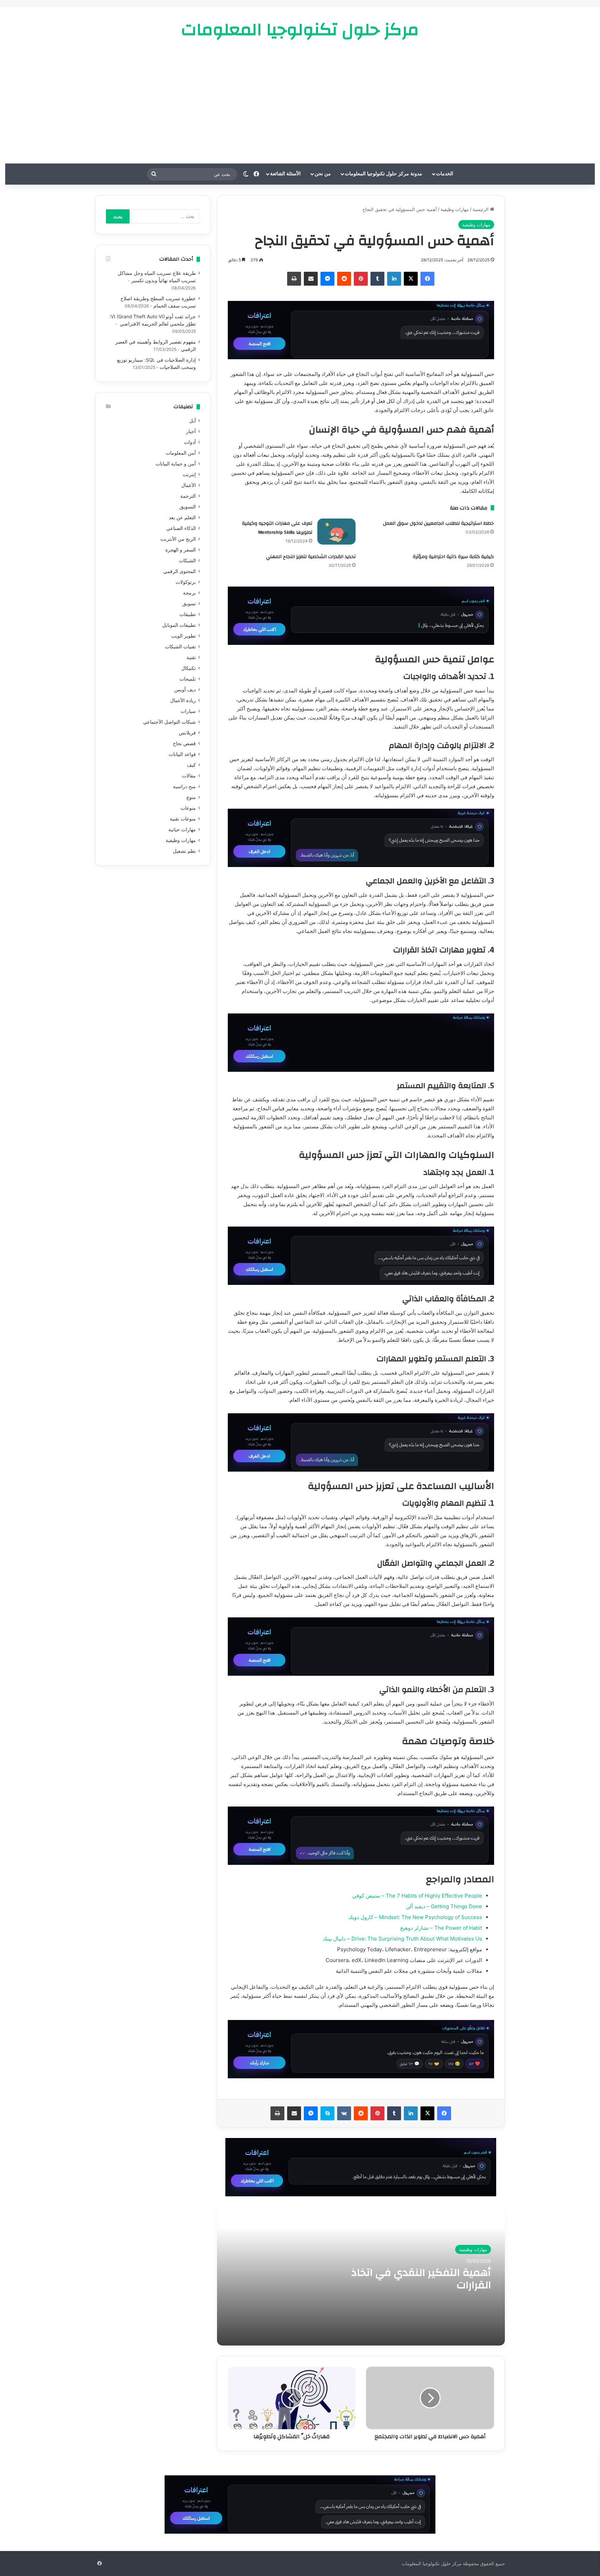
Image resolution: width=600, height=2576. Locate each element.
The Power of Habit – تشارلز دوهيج (441, 1928)
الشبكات (187, 561)
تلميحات (188, 679)
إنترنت (189, 474)
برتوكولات (186, 582)
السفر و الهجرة (181, 550)
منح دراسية (184, 786)
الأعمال (189, 485)
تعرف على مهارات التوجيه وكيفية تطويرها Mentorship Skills (277, 528)
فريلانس (187, 733)
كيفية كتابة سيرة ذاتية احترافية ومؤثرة (453, 557)
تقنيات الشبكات (180, 647)
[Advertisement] (300, 101)
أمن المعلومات (181, 453)
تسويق (189, 604)
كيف (191, 765)
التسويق (188, 507)
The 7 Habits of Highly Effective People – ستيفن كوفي (417, 1896)
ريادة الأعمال (183, 700)
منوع (191, 797)
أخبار (191, 431)
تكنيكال (189, 668)
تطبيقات (188, 614)
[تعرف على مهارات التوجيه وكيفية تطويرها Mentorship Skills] (336, 532)
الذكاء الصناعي (181, 528)
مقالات (189, 776)
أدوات (190, 442)
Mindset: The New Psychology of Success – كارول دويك (415, 1917)
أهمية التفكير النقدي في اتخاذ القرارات (421, 2279)
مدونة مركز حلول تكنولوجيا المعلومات (384, 174)
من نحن (323, 174)
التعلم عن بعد (182, 517)
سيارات (188, 711)
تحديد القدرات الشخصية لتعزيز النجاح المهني (311, 557)
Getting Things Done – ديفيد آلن (444, 1906)
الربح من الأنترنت (178, 539)
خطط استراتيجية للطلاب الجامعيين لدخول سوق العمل (438, 523)
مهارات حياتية (182, 830)
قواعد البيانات (182, 754)
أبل (193, 421)
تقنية (191, 657)
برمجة (189, 593)
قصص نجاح (184, 743)
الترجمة (188, 496)
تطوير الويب (184, 636)
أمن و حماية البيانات (176, 464)
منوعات (188, 808)
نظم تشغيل (184, 851)
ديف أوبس (185, 690)
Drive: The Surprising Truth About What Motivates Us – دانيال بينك (402, 1939)
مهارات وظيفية (455, 209)
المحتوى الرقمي (180, 571)
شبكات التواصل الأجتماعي (169, 722)
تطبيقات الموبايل (179, 625)
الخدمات (445, 174)
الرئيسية (481, 209)
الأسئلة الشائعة (285, 174)
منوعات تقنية (183, 819)
